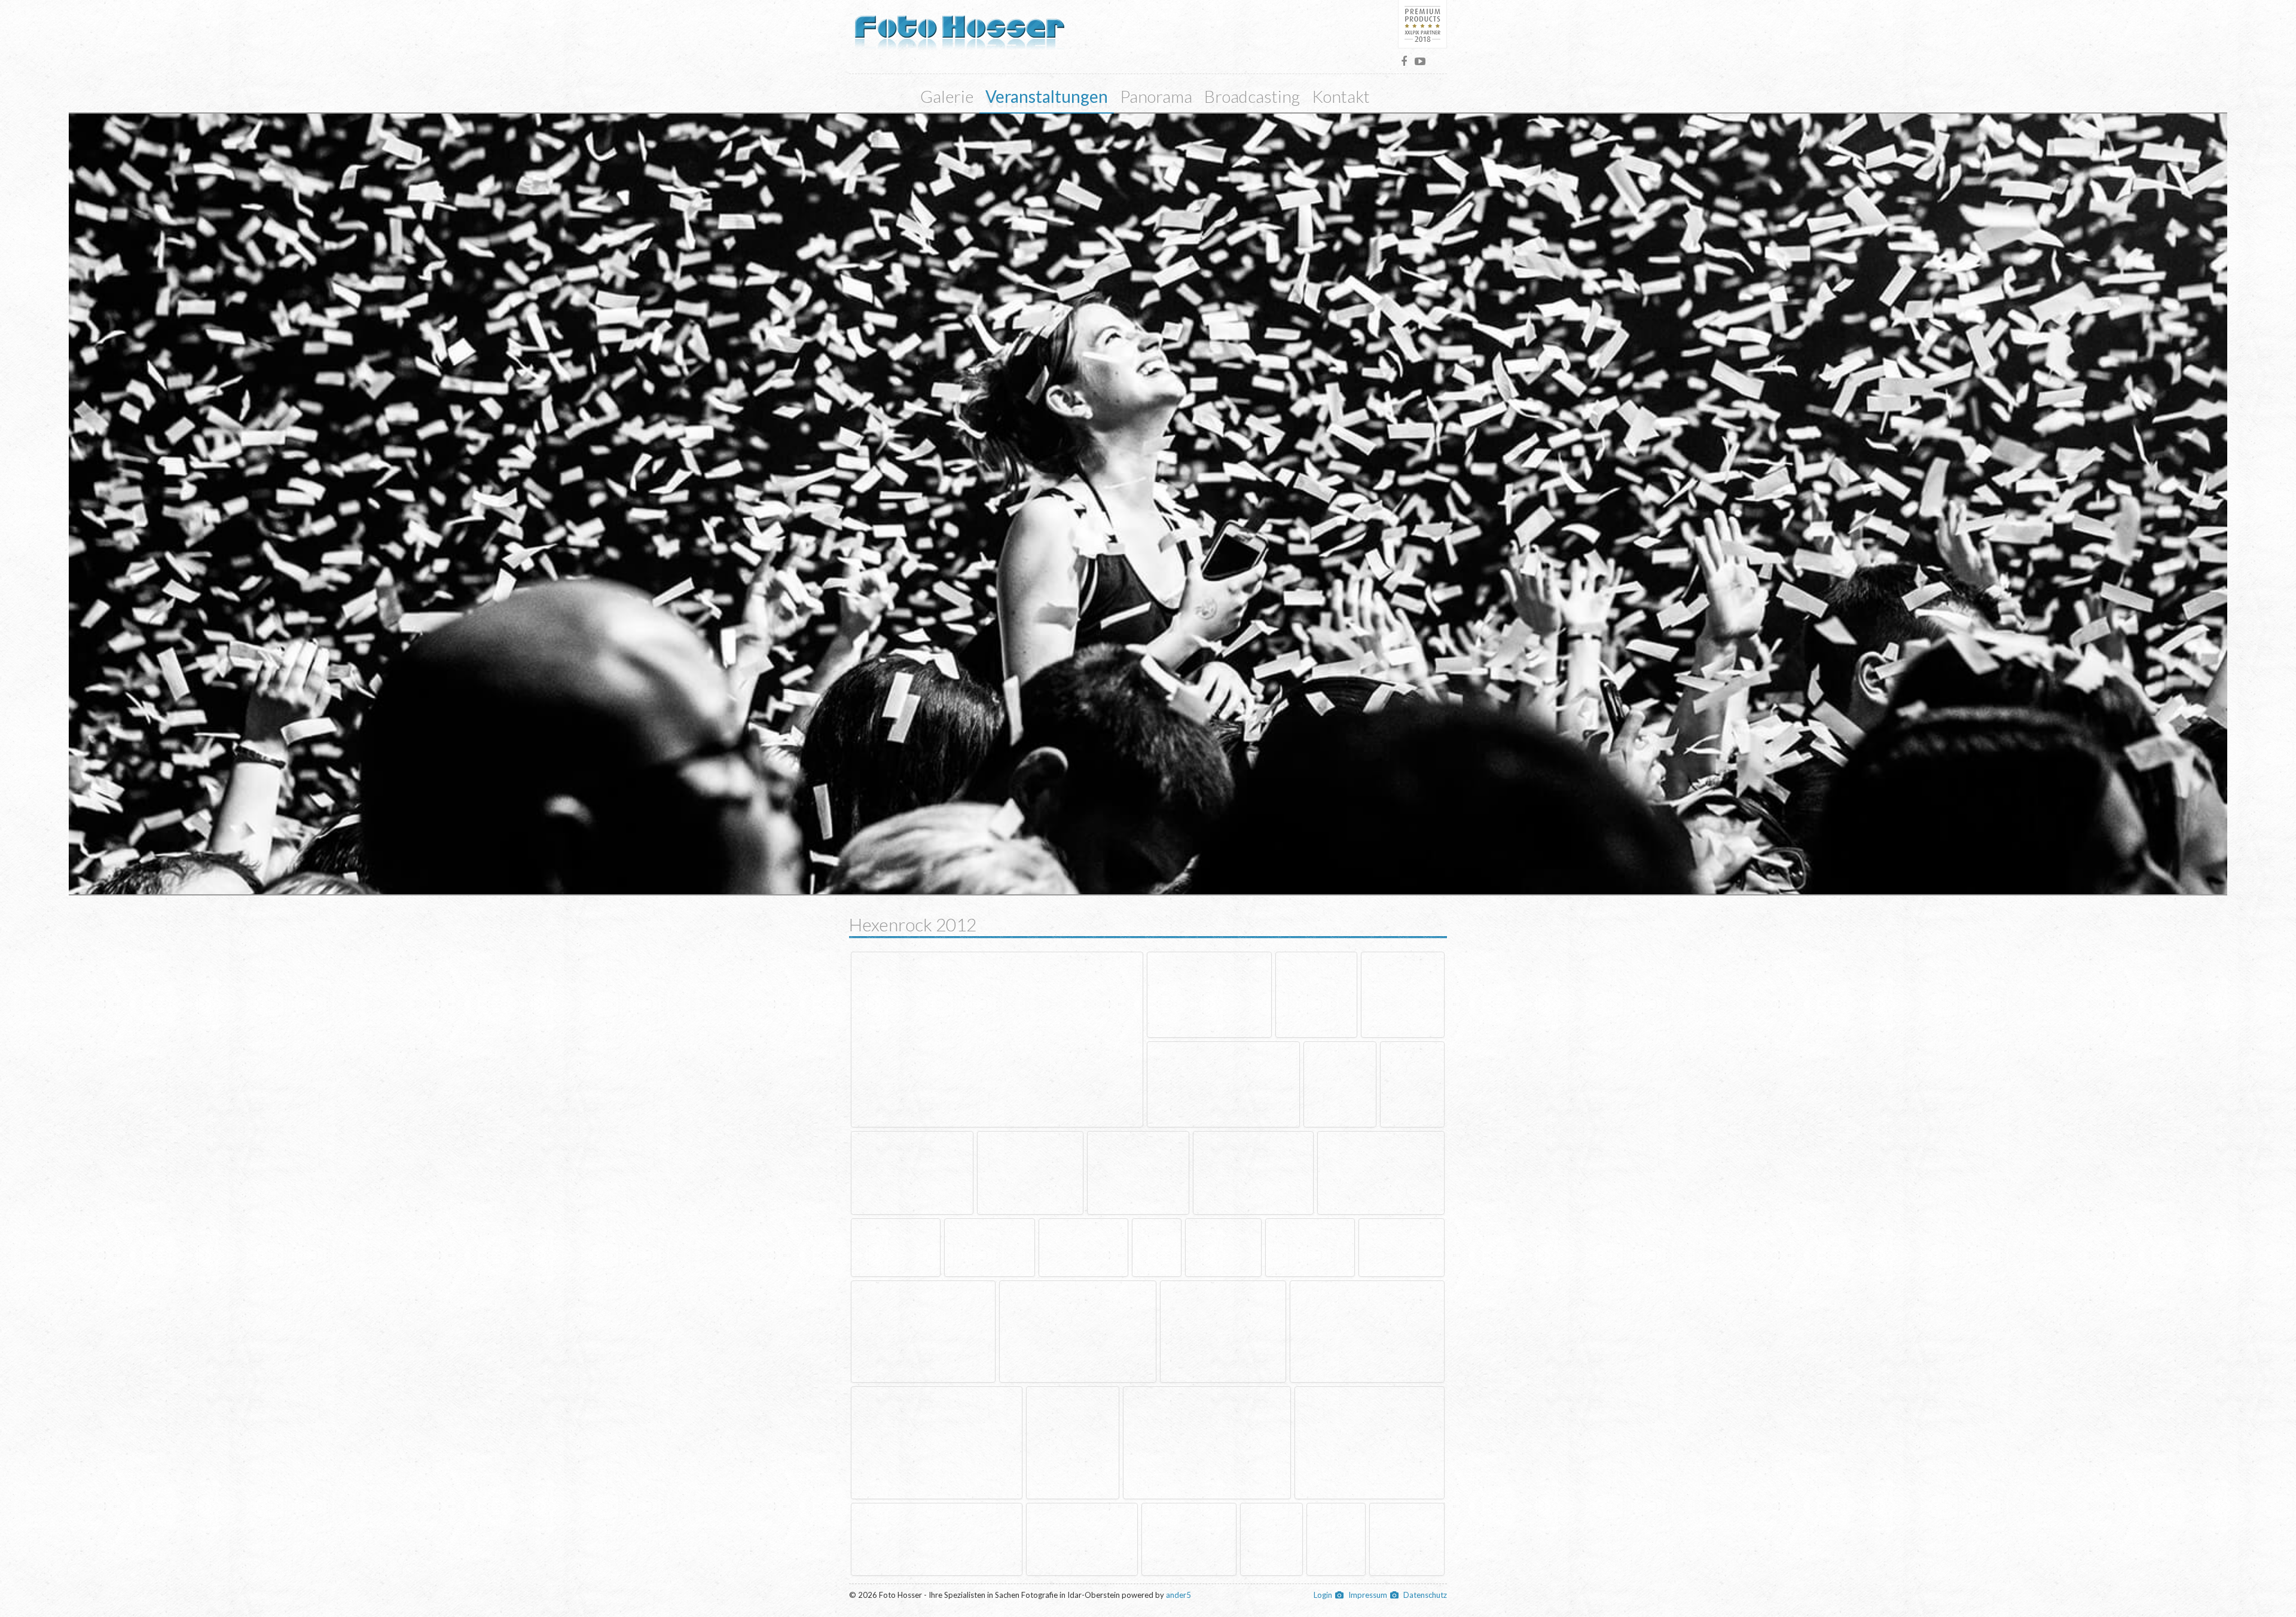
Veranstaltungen (1047, 96)
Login (1323, 1595)
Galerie (947, 96)
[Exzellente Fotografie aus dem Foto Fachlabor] (1422, 24)
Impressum (1368, 1595)
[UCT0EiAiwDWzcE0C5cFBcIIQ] (1420, 61)
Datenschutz (1425, 1595)
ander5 (1178, 1595)
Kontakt (1341, 96)
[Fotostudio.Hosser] (1404, 61)
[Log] (960, 26)
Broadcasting (1252, 96)
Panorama (1156, 96)
